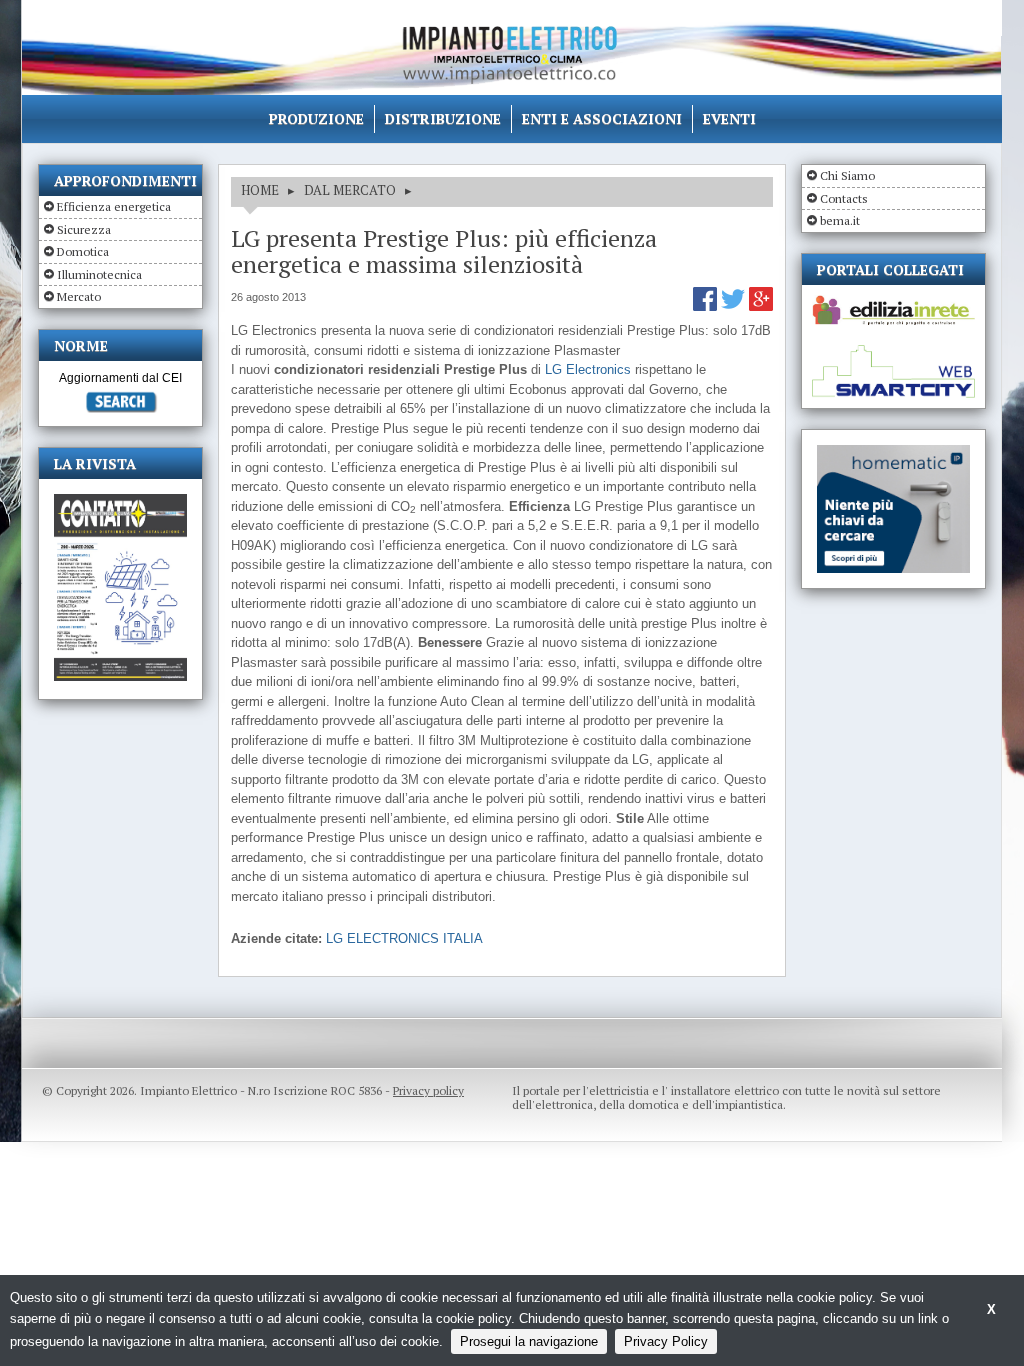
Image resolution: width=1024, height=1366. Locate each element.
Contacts (844, 198)
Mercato (79, 296)
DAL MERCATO (350, 190)
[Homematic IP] (893, 453)
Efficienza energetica (114, 206)
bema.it (840, 220)
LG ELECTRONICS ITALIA (404, 938)
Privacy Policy (666, 1341)
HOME (260, 190)
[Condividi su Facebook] (707, 306)
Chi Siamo (847, 175)
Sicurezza (84, 229)
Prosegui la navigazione (529, 1341)
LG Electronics (588, 369)
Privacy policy (428, 1090)
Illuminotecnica (99, 274)
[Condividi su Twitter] (735, 306)
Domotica (83, 251)
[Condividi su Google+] (761, 306)
